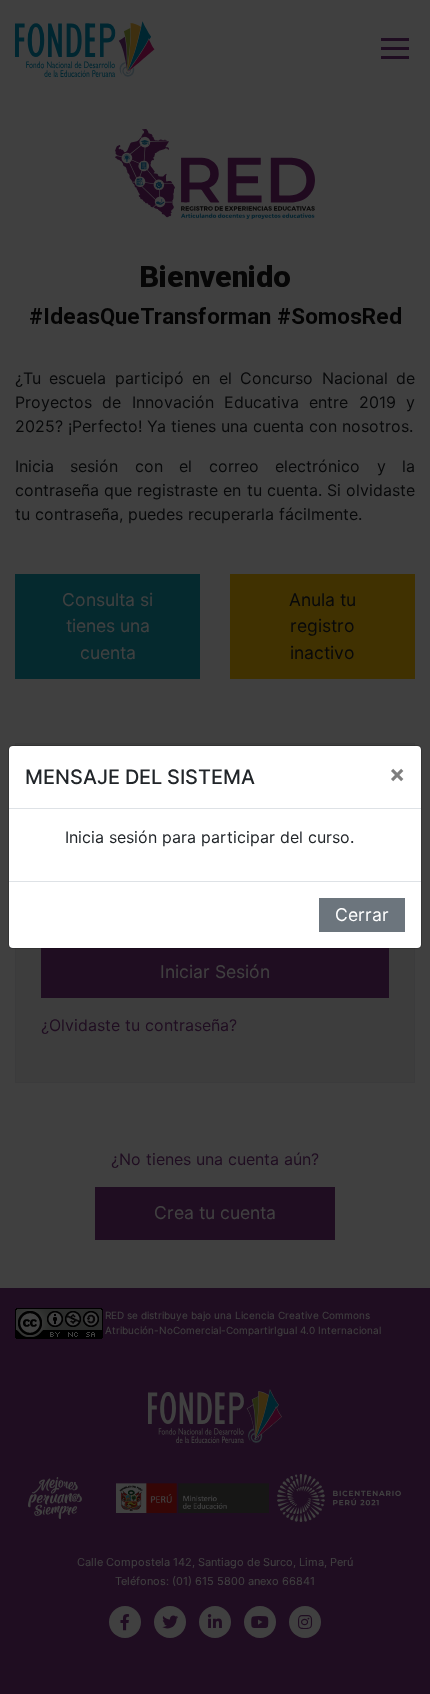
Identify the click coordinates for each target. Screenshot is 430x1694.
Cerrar (362, 914)
